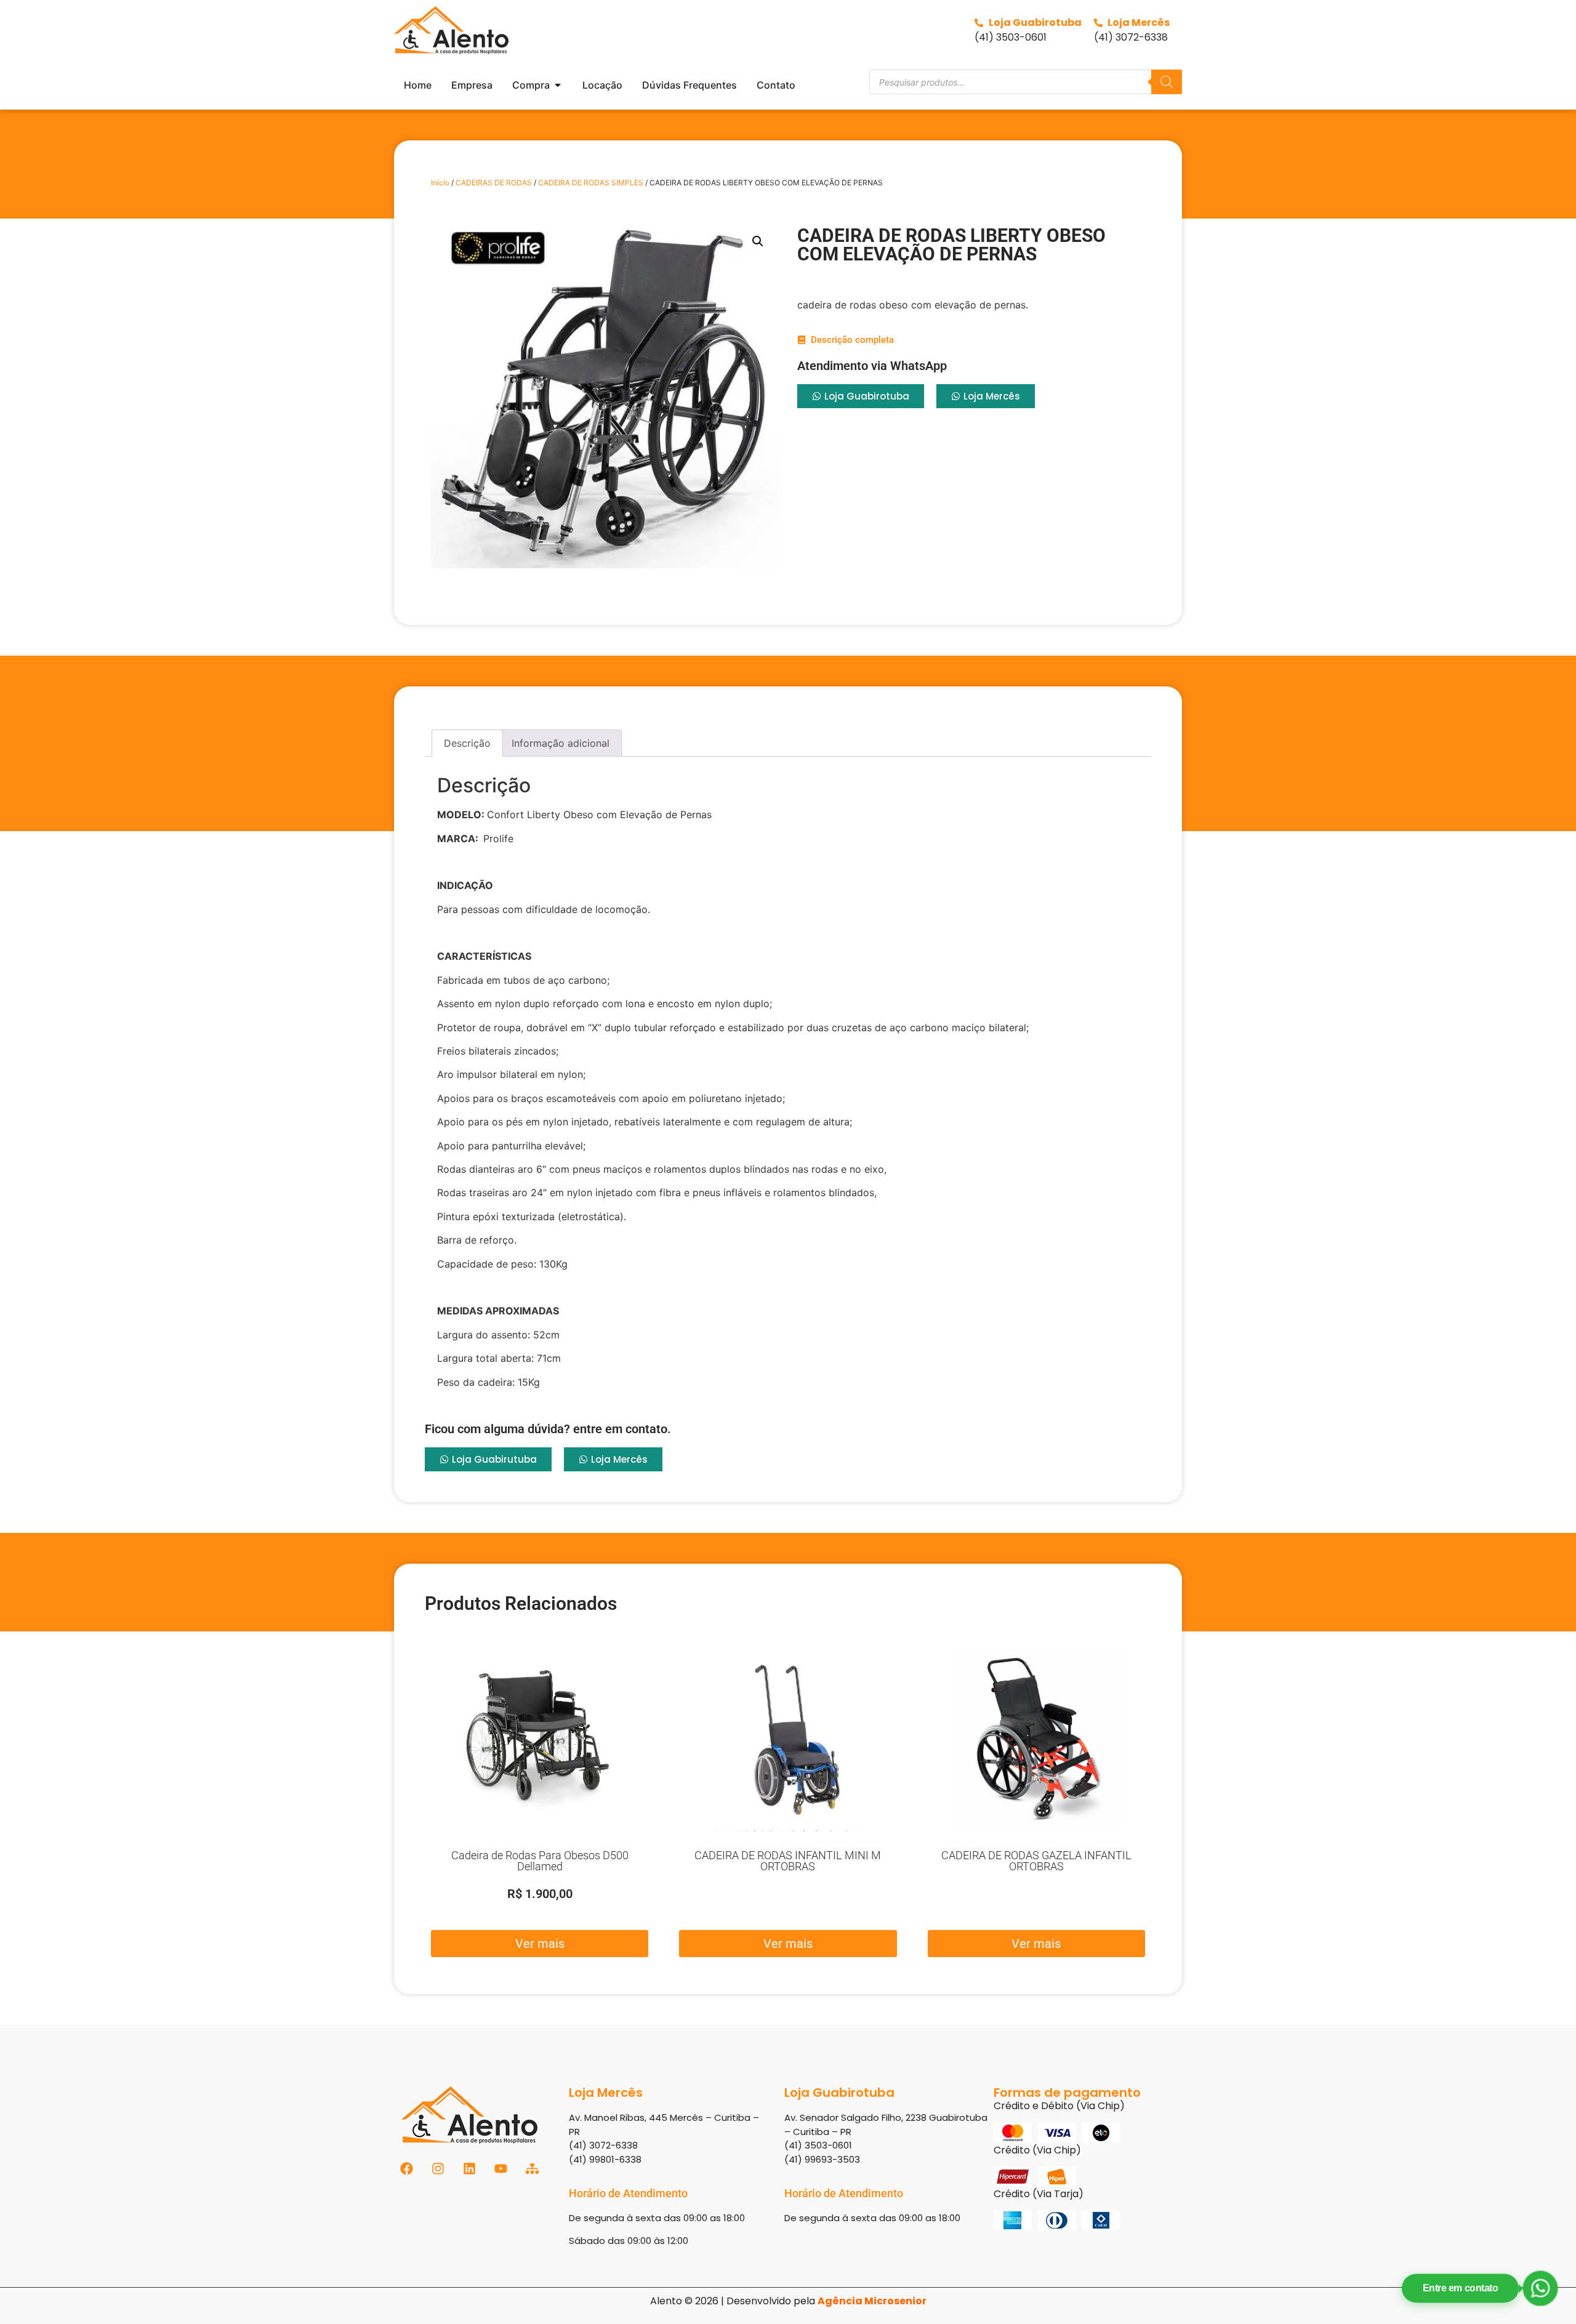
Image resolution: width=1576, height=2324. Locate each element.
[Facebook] (407, 2169)
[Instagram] (438, 2169)
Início (440, 183)
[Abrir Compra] (558, 85)
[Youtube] (501, 2169)
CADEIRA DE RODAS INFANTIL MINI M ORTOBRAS (788, 1861)
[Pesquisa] (1167, 82)
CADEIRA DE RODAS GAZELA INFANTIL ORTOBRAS (1036, 1861)
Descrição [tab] (467, 743)
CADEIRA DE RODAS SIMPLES (591, 183)
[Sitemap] (532, 2169)
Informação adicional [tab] (561, 743)
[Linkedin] (469, 2169)
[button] (758, 241)
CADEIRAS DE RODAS (494, 183)
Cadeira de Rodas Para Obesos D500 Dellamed (540, 1861)
